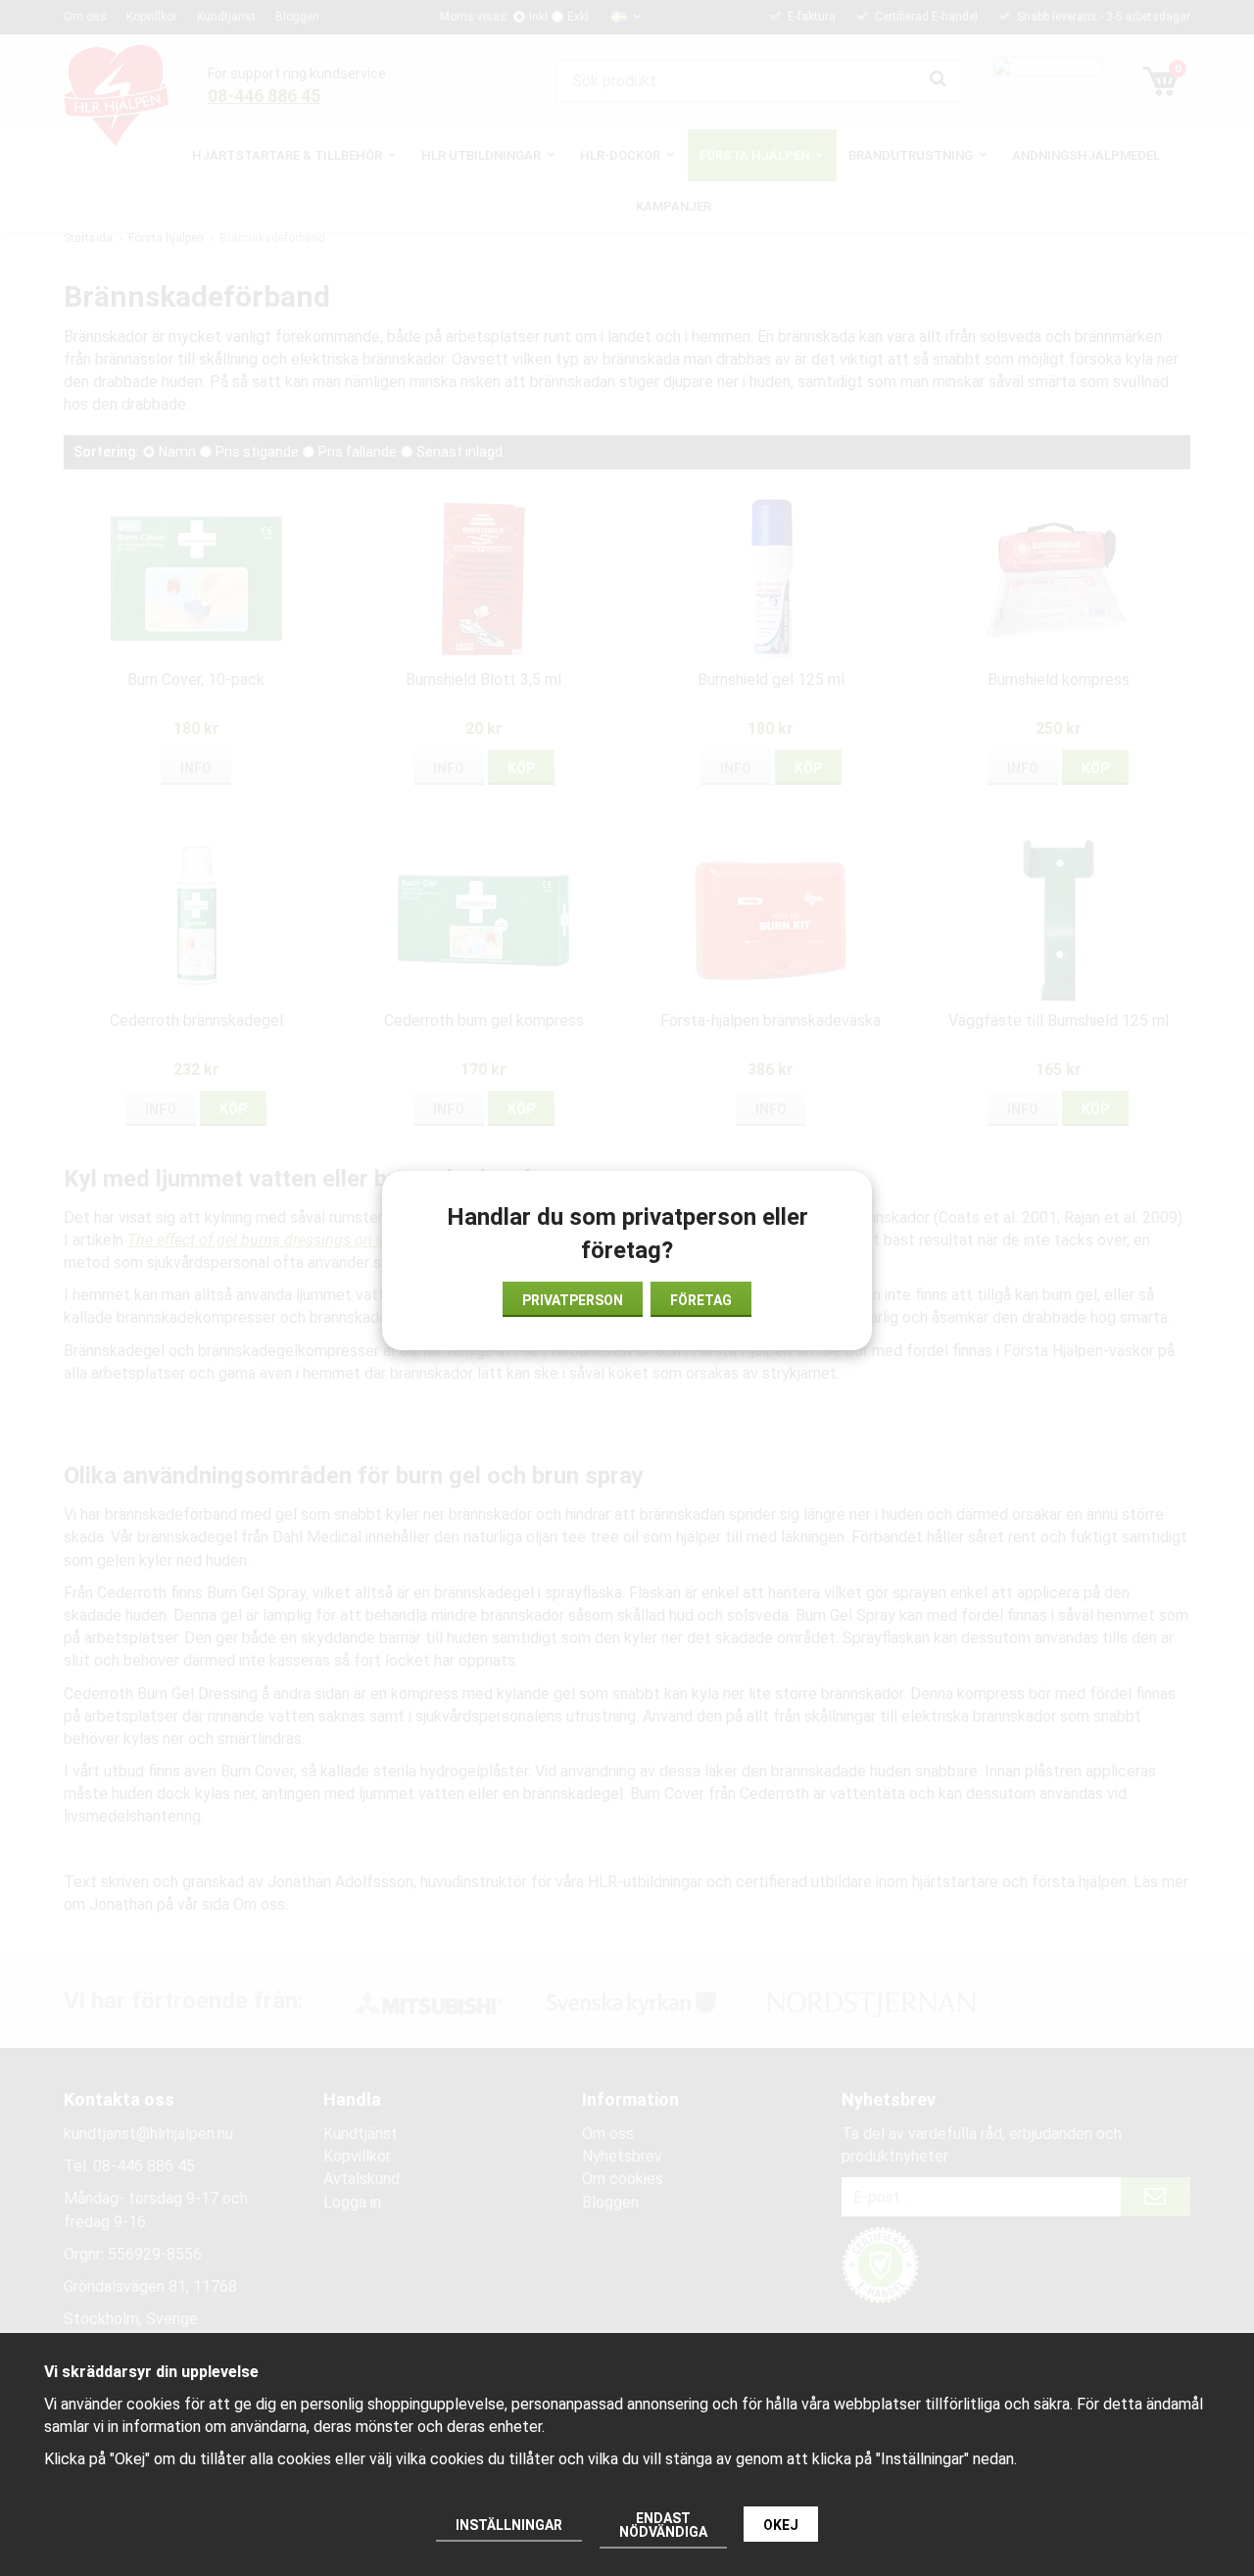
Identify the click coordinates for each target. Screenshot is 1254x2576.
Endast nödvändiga (663, 2525)
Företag (701, 1300)
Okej (781, 2525)
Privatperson (573, 1300)
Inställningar (509, 2525)
